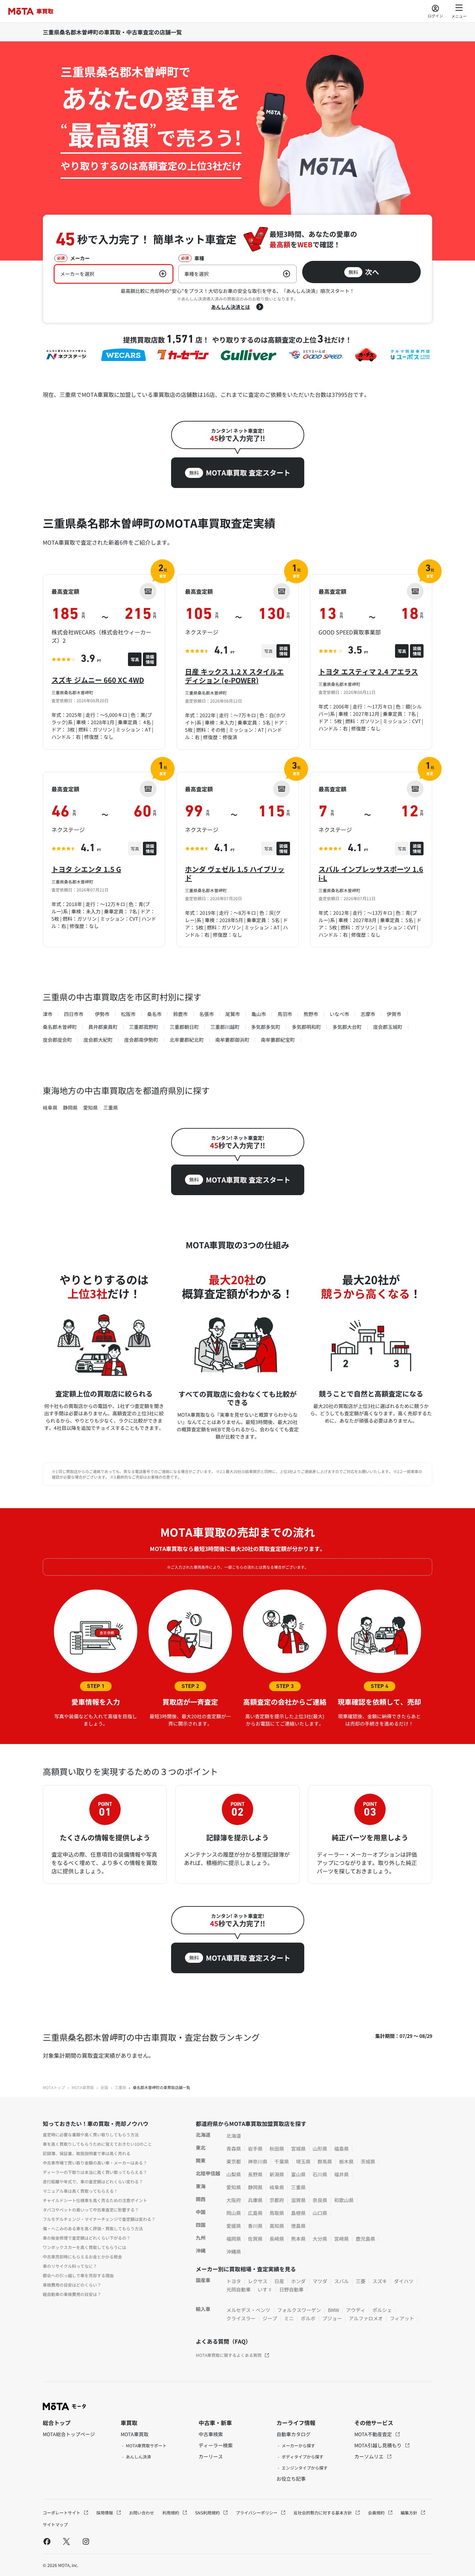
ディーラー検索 (216, 2445)
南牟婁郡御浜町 (232, 1040)
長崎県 (277, 2239)
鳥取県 (277, 2213)
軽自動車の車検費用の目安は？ (72, 2294)
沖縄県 (234, 2251)
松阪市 (128, 1014)
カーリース (211, 2456)
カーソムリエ (369, 2456)
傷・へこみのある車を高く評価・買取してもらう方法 (93, 2228)
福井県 (341, 2174)
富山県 (298, 2174)
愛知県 (90, 1107)
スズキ (380, 2281)
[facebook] (47, 2541)
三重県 (111, 1107)
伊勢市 (102, 1014)
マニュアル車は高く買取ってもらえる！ (80, 2191)
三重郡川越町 (225, 1027)
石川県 (320, 2174)
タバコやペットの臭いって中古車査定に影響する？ (91, 2210)
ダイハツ (404, 2281)
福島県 (341, 2149)
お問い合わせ (142, 2513)
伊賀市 (394, 1014)
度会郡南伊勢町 (141, 1040)
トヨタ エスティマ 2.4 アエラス (368, 671)
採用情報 (105, 2513)
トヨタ (234, 2281)
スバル (341, 2281)
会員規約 (377, 2513)
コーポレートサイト (62, 2513)
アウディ (356, 2310)
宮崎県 (341, 2239)
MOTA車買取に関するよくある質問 (229, 2355)
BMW (333, 2310)
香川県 (255, 2226)
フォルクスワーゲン (299, 2310)
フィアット (402, 2318)
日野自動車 (291, 2289)
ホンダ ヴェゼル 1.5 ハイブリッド (235, 873)
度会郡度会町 (57, 1040)
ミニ (289, 2318)
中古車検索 (211, 2434)
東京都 (234, 2161)
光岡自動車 (239, 2289)
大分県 (320, 2239)
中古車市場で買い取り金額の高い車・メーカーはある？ (95, 2163)
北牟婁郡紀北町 (187, 1040)
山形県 (320, 2149)
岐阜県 (50, 1107)
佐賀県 (255, 2239)
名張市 (207, 1014)
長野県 (255, 2174)
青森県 (234, 2149)
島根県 (298, 2213)
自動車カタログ (293, 2434)
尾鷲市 (233, 1014)
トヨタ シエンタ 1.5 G (86, 869)
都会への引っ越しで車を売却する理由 (78, 2275)
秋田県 (277, 2149)
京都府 (277, 2200)
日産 (279, 2281)
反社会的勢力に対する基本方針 (323, 2513)
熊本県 (298, 2239)
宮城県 (298, 2149)
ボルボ (308, 2318)
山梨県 (234, 2174)
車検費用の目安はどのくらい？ (72, 2285)
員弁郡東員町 (103, 1027)
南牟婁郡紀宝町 (278, 1040)
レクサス (258, 2281)
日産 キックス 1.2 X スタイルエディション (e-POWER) (234, 676)
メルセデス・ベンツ (248, 2310)
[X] (66, 2541)
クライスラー (241, 2318)
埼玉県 (303, 2161)
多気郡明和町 (306, 1027)
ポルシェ (382, 2310)
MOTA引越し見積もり (379, 2445)
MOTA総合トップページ (69, 2434)
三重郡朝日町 (184, 1027)
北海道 (234, 2136)
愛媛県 (234, 2226)
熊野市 (311, 1014)
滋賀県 (298, 2200)
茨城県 (368, 2161)
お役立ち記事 (291, 2479)
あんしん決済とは (231, 307)
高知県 (277, 2226)
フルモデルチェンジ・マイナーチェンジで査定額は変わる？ (99, 2219)
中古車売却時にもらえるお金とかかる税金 (82, 2257)
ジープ (270, 2318)
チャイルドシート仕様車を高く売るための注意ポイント (95, 2200)
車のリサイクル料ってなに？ (70, 2266)
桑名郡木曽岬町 (60, 1027)
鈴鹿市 (180, 1014)
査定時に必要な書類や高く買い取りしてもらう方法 (91, 2134)
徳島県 (298, 2226)
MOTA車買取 (83, 2087)
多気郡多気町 (266, 1027)
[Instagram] (86, 2541)
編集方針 (409, 2513)
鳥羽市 (285, 1014)
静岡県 (70, 1107)
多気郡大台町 (347, 1027)
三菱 (361, 2281)
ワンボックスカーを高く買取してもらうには (84, 2247)
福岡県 (234, 2239)
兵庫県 (255, 2200)
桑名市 (154, 1014)
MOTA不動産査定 (374, 2434)
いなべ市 (339, 1014)
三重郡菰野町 (144, 1027)
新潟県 (277, 2174)
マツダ (320, 2281)
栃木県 (346, 2161)
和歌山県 (344, 2200)
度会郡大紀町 (98, 1040)
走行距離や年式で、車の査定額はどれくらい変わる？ (93, 2181)
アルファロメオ (366, 2318)
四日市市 (74, 1014)
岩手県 (255, 2149)
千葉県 (282, 2161)
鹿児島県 (365, 2239)
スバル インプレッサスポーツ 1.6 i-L (371, 873)
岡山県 (234, 2213)
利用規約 (171, 2513)
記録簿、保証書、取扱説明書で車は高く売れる (87, 2153)
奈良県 (320, 2200)
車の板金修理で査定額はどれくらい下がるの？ (87, 2238)
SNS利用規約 (208, 2513)
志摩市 (368, 1014)
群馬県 (325, 2161)
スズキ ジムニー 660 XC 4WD (98, 680)
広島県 (255, 2213)
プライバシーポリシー (257, 2513)
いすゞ (265, 2289)
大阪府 (234, 2200)
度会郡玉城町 (388, 1027)
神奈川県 (258, 2161)
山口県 (320, 2213)
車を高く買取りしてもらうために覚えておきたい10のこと (97, 2144)
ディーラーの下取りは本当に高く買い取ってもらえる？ (95, 2172)
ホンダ (298, 2281)
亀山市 (259, 1014)
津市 (48, 1014)
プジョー (332, 2318)
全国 (104, 2087)
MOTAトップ (54, 2087)
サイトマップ (55, 2524)
